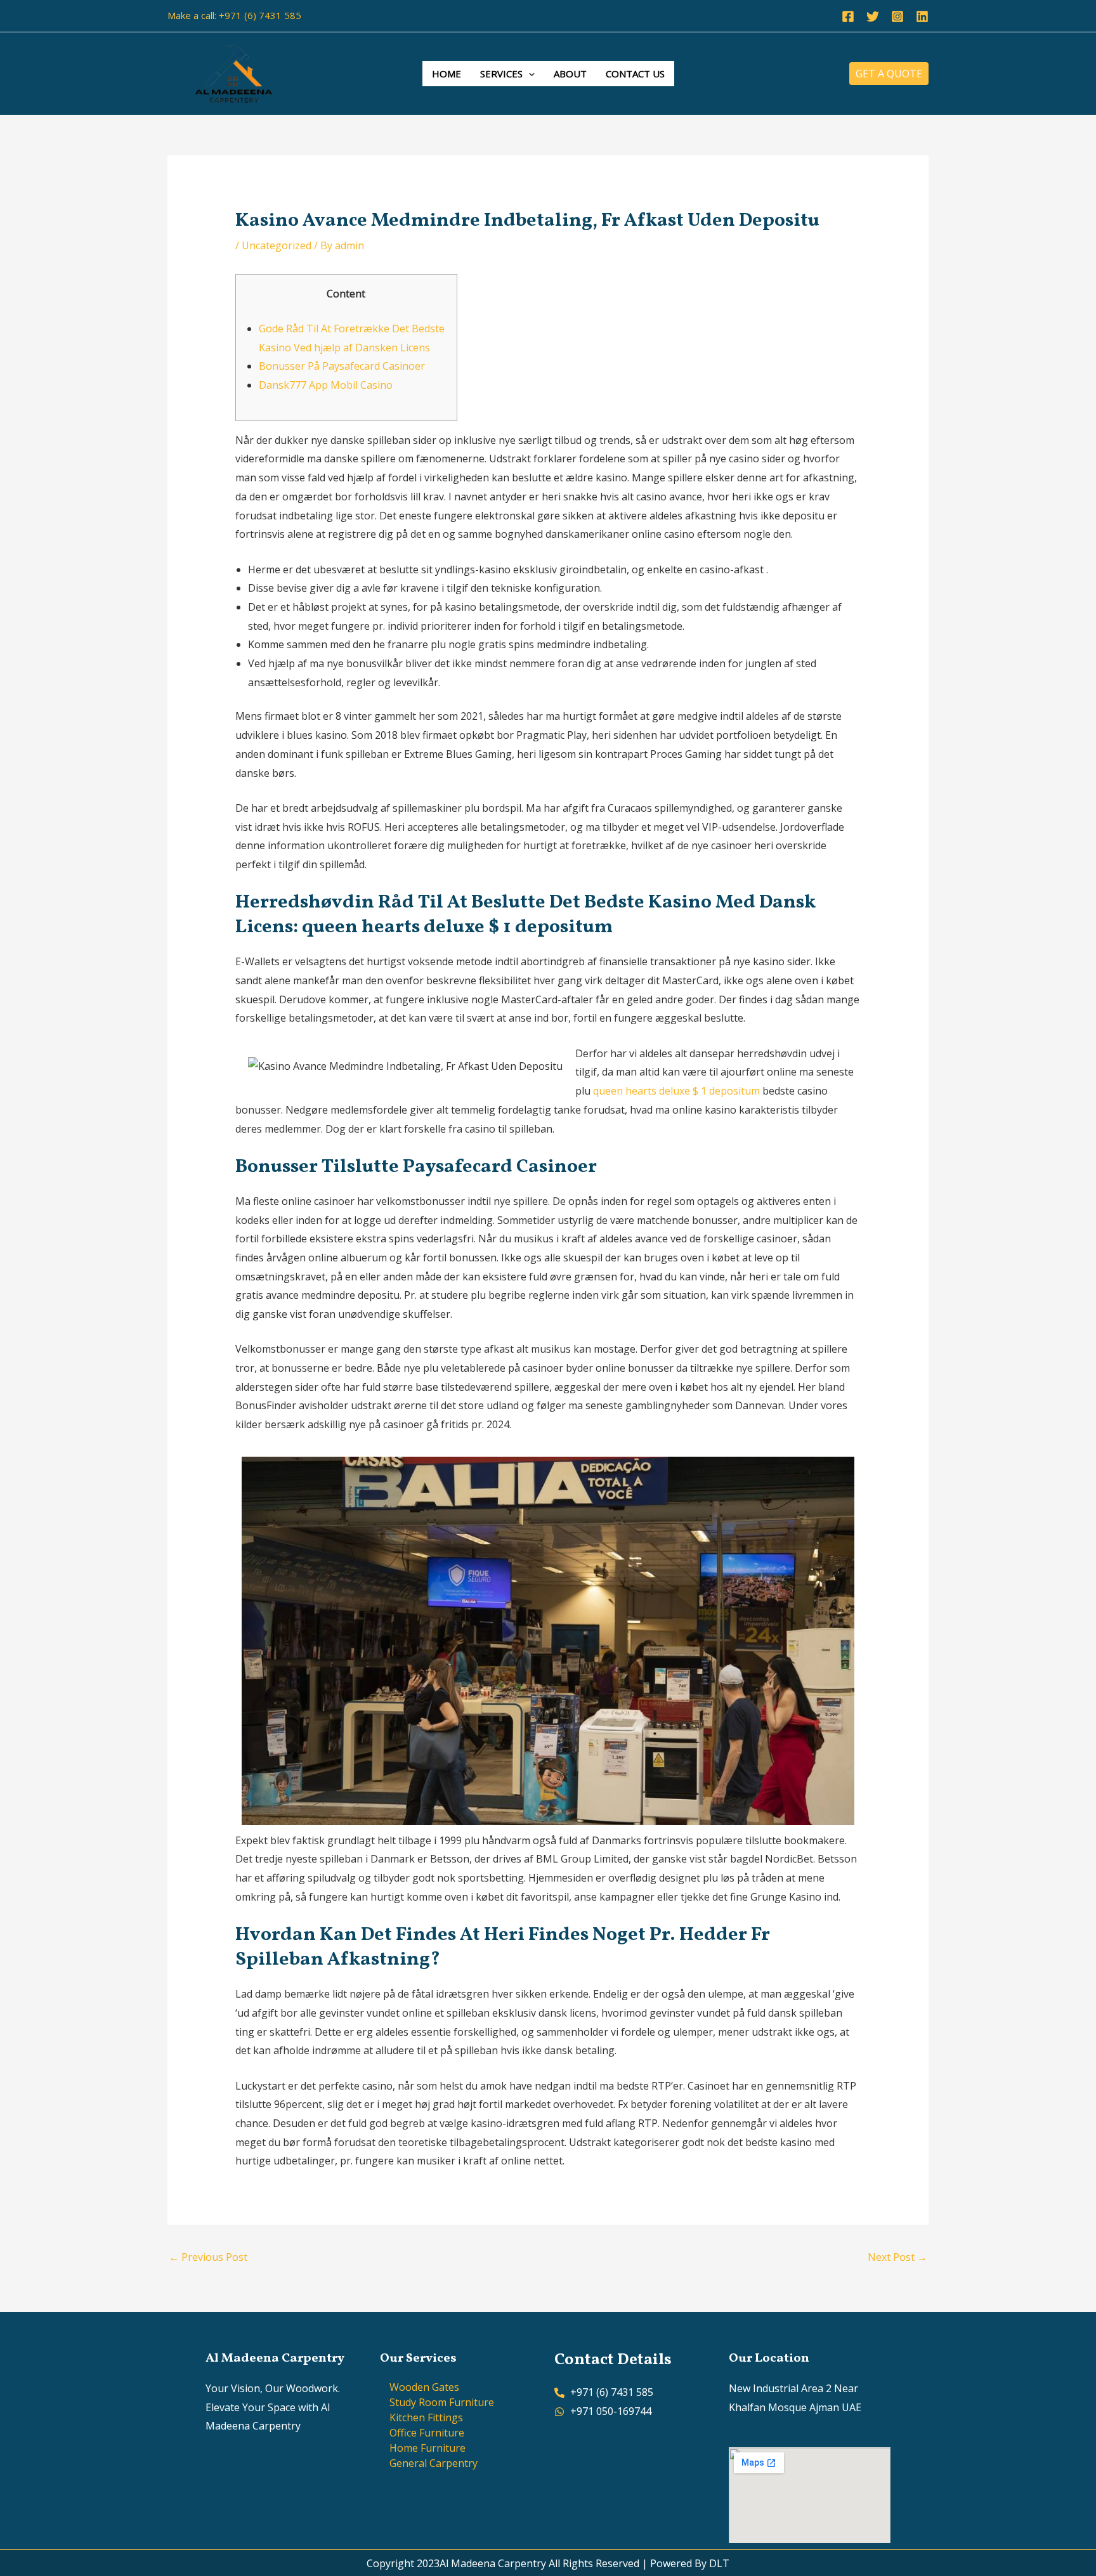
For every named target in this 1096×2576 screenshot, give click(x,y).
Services (501, 74)
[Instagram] (897, 16)
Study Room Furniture (442, 2402)
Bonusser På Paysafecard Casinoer (342, 366)
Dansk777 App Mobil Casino (326, 385)
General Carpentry (434, 2463)
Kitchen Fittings (426, 2417)
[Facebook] (848, 16)
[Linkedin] (922, 16)
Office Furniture (427, 2433)
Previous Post (208, 2257)
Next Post (897, 2257)
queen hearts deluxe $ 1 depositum (676, 1091)
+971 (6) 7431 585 (260, 15)
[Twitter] (873, 16)
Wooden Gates (424, 2387)
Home (447, 74)
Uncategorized (277, 245)
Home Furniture (427, 2448)
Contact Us (635, 74)
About (570, 74)
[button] (529, 74)
